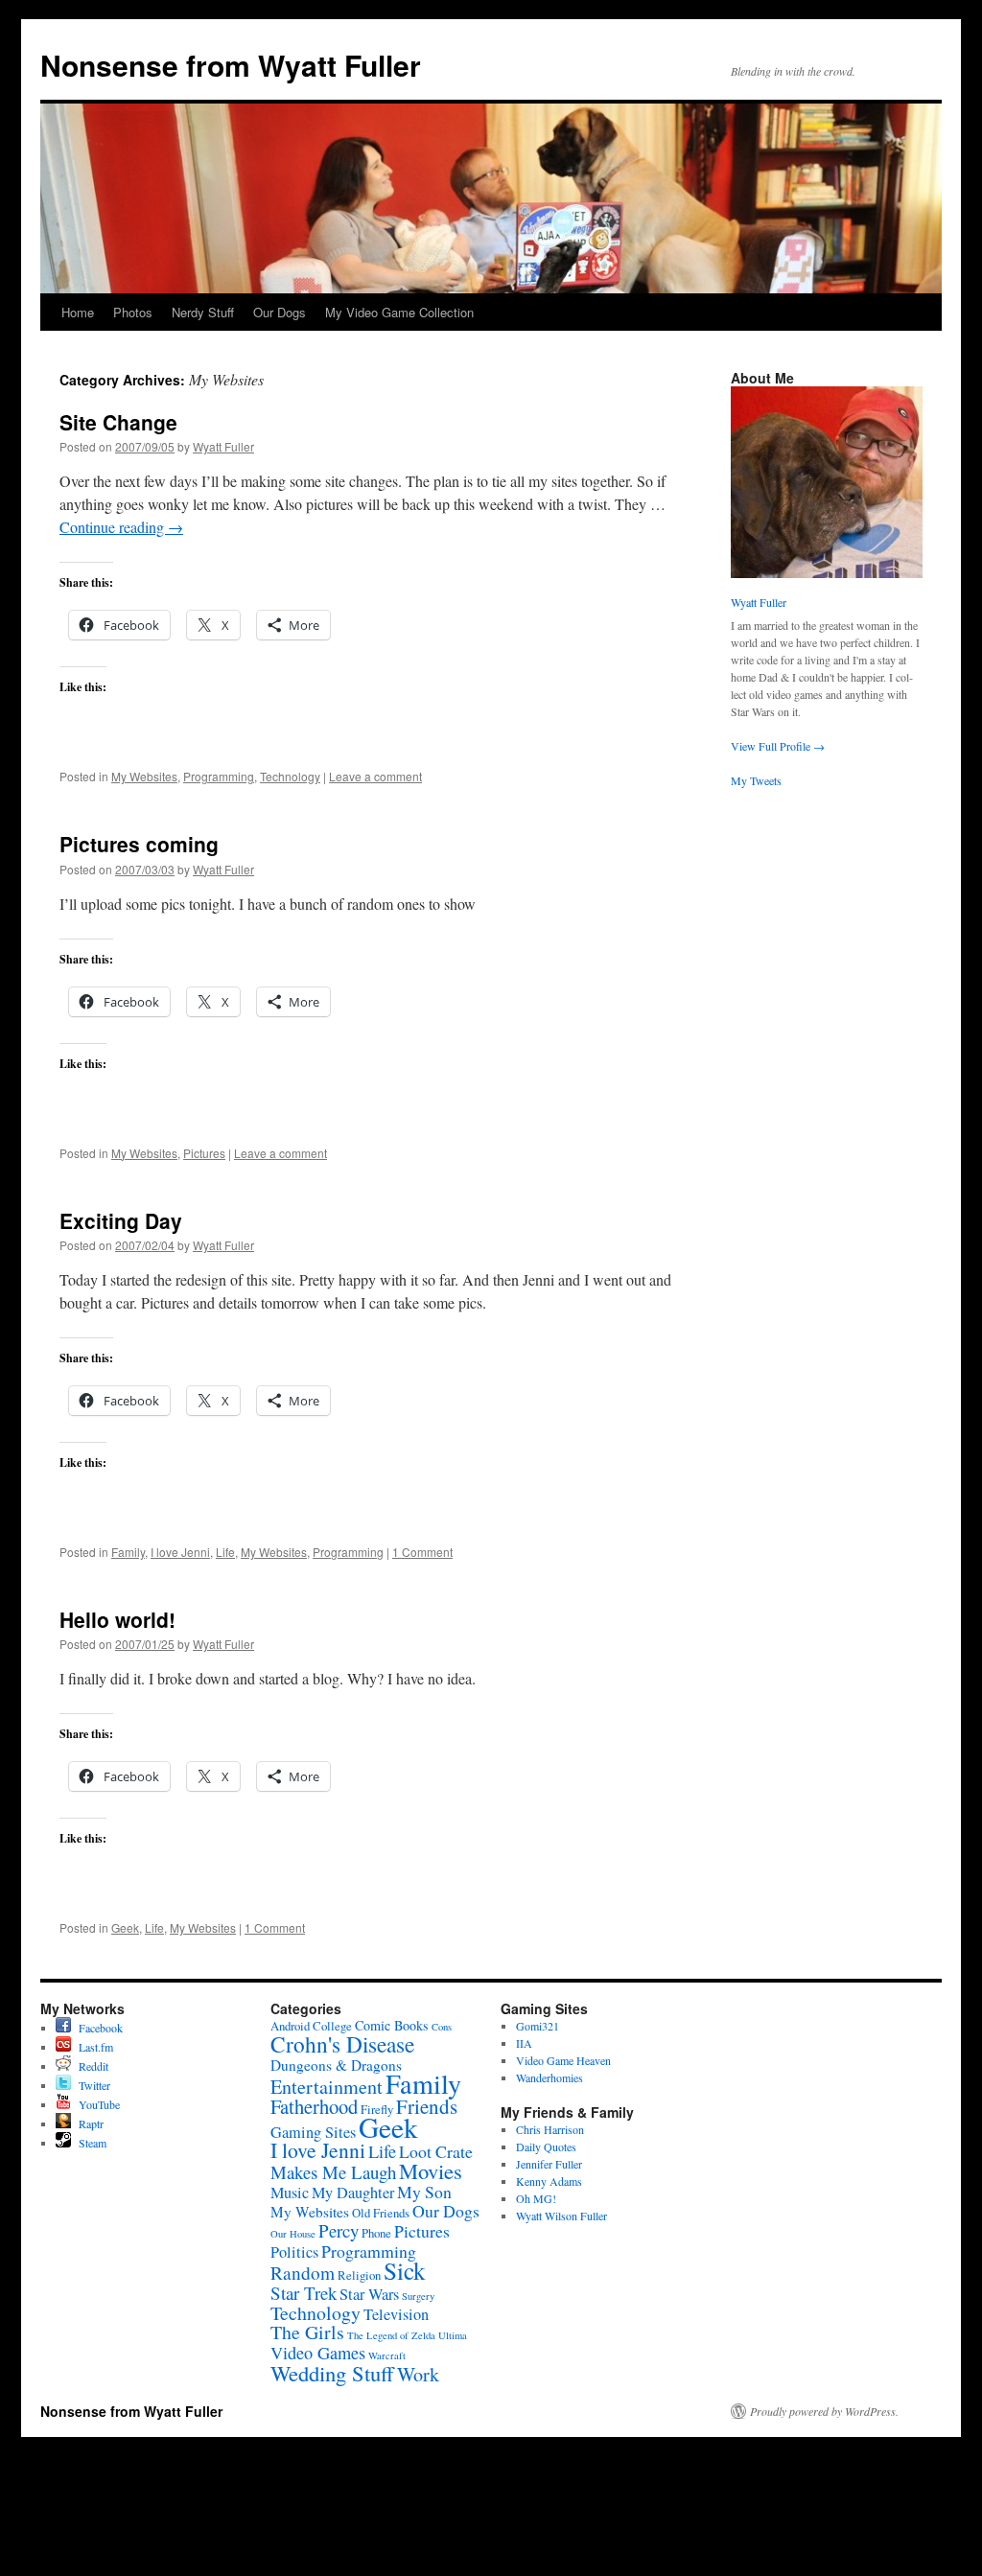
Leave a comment (375, 776)
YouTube (95, 2104)
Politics (294, 2252)
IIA (524, 2043)
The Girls (307, 2332)
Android (290, 2026)
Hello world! (117, 1619)
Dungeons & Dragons (336, 2065)
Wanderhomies (549, 2077)
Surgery (418, 2296)
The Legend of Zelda (391, 2335)
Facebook (97, 2028)
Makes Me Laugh (333, 2172)
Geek (125, 1927)
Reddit (90, 2066)
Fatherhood (314, 2106)
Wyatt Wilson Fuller (561, 2216)
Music (290, 2193)
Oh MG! (536, 2198)
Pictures (204, 1153)
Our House (293, 2234)
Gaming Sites (313, 2132)
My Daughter (353, 2193)
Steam (89, 2143)
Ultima (453, 2335)
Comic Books (392, 2025)
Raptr (87, 2123)
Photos (133, 312)
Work (418, 2374)
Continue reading (121, 527)
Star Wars (369, 2294)
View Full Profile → (778, 746)
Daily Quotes (546, 2147)
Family (128, 1552)
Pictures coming (139, 844)
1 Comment (422, 1552)
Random (303, 2273)
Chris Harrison (550, 2129)
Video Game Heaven (563, 2060)
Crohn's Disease (342, 2044)
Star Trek (304, 2293)
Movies (431, 2170)
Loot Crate (436, 2151)
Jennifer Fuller (549, 2164)
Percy (339, 2230)
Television (396, 2314)
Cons (442, 2027)
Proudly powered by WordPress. (824, 2411)
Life (225, 1552)
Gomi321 (538, 2026)
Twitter (91, 2085)
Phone (376, 2233)
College (332, 2026)
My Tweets (756, 780)
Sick (405, 2270)
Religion (359, 2275)
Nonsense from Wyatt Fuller (231, 65)
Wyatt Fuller (223, 446)
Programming (219, 776)
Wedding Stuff (332, 2373)
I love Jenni (180, 1552)
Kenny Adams (549, 2181)
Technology (290, 776)
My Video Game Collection (399, 312)
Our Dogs (280, 312)
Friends (427, 2106)
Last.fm (92, 2047)
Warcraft (387, 2356)
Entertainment (327, 2087)
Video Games (318, 2353)
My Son (424, 2192)
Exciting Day (121, 1220)
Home (78, 312)
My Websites (144, 776)
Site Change (118, 422)
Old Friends (381, 2213)
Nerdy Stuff (203, 312)
